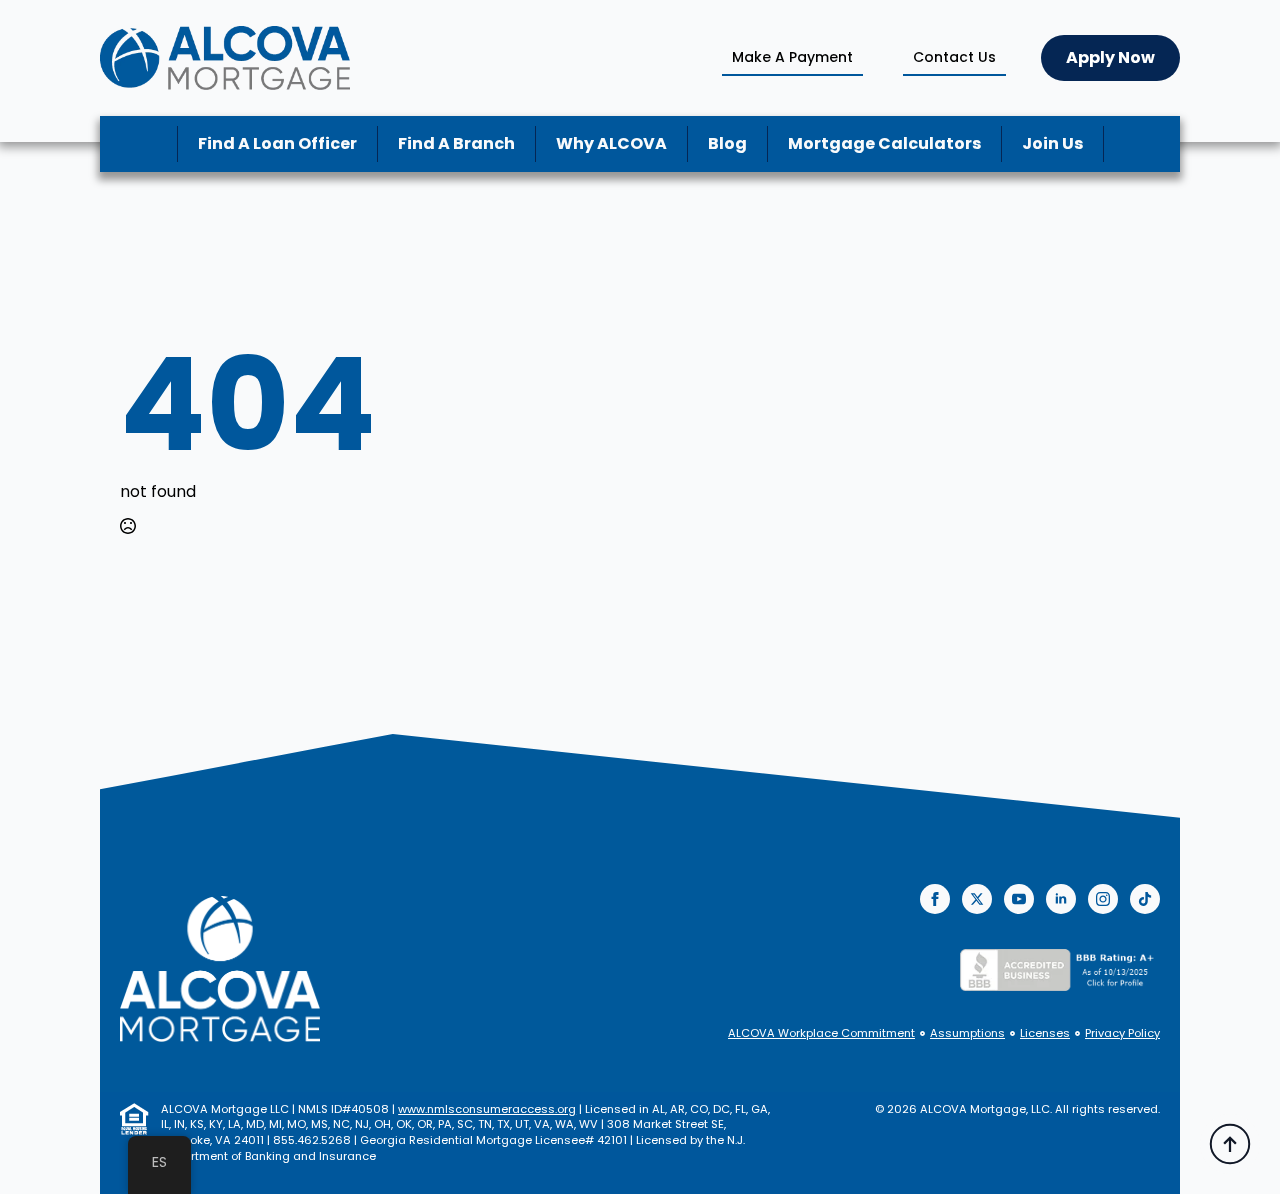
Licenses (1045, 1033)
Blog (727, 143)
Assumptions (967, 1033)
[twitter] (977, 899)
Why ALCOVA (611, 143)
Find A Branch (456, 143)
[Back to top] (1230, 1144)
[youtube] (1019, 899)
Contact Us (954, 57)
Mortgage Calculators (884, 143)
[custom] (1145, 899)
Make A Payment (792, 57)
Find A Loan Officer (277, 143)
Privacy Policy (1122, 1033)
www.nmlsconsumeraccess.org (487, 1109)
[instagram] (1103, 899)
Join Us (1052, 143)
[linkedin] (1061, 899)
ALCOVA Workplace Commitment (821, 1033)
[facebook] (935, 899)
